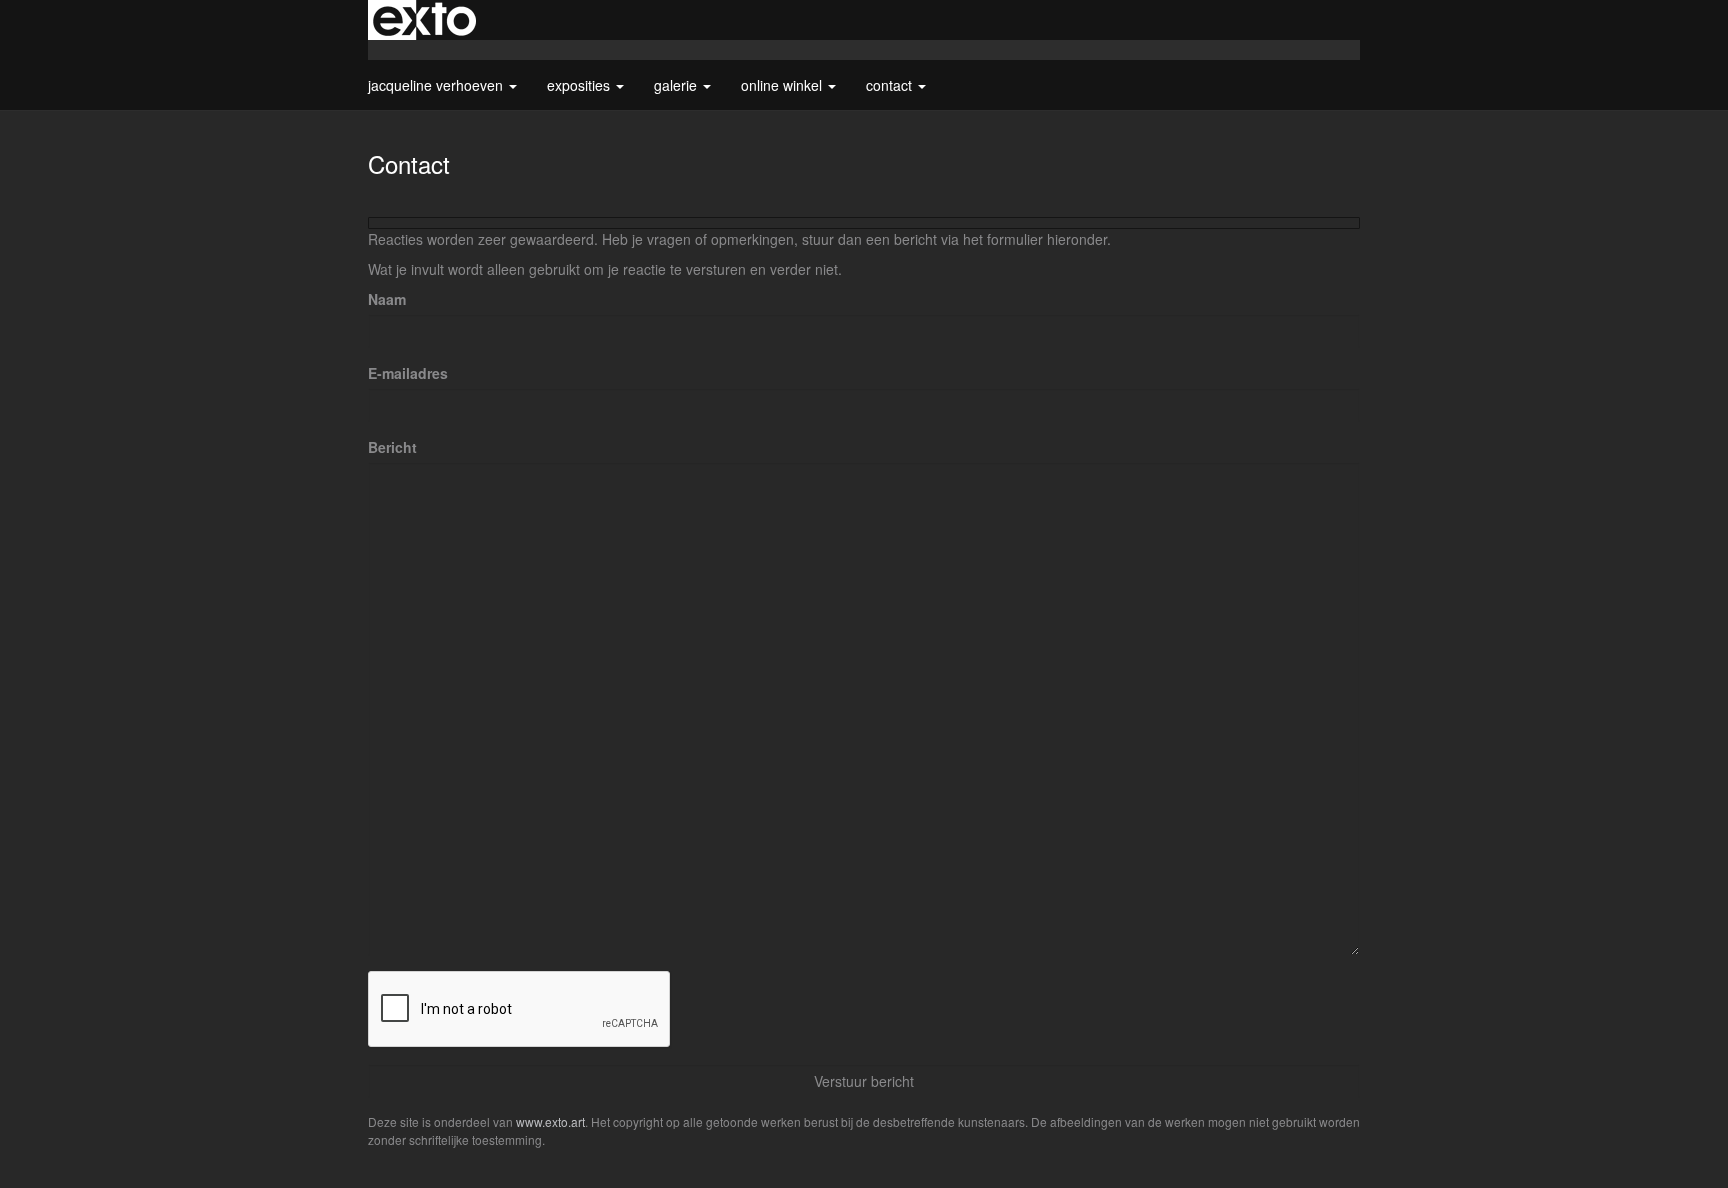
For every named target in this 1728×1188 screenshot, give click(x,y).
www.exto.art (550, 1121)
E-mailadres (408, 373)
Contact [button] (891, 85)
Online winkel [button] (783, 85)
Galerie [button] (677, 85)
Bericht (392, 447)
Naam (387, 299)
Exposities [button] (580, 85)
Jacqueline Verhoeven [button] (437, 85)
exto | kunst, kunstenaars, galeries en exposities (424, 20)
